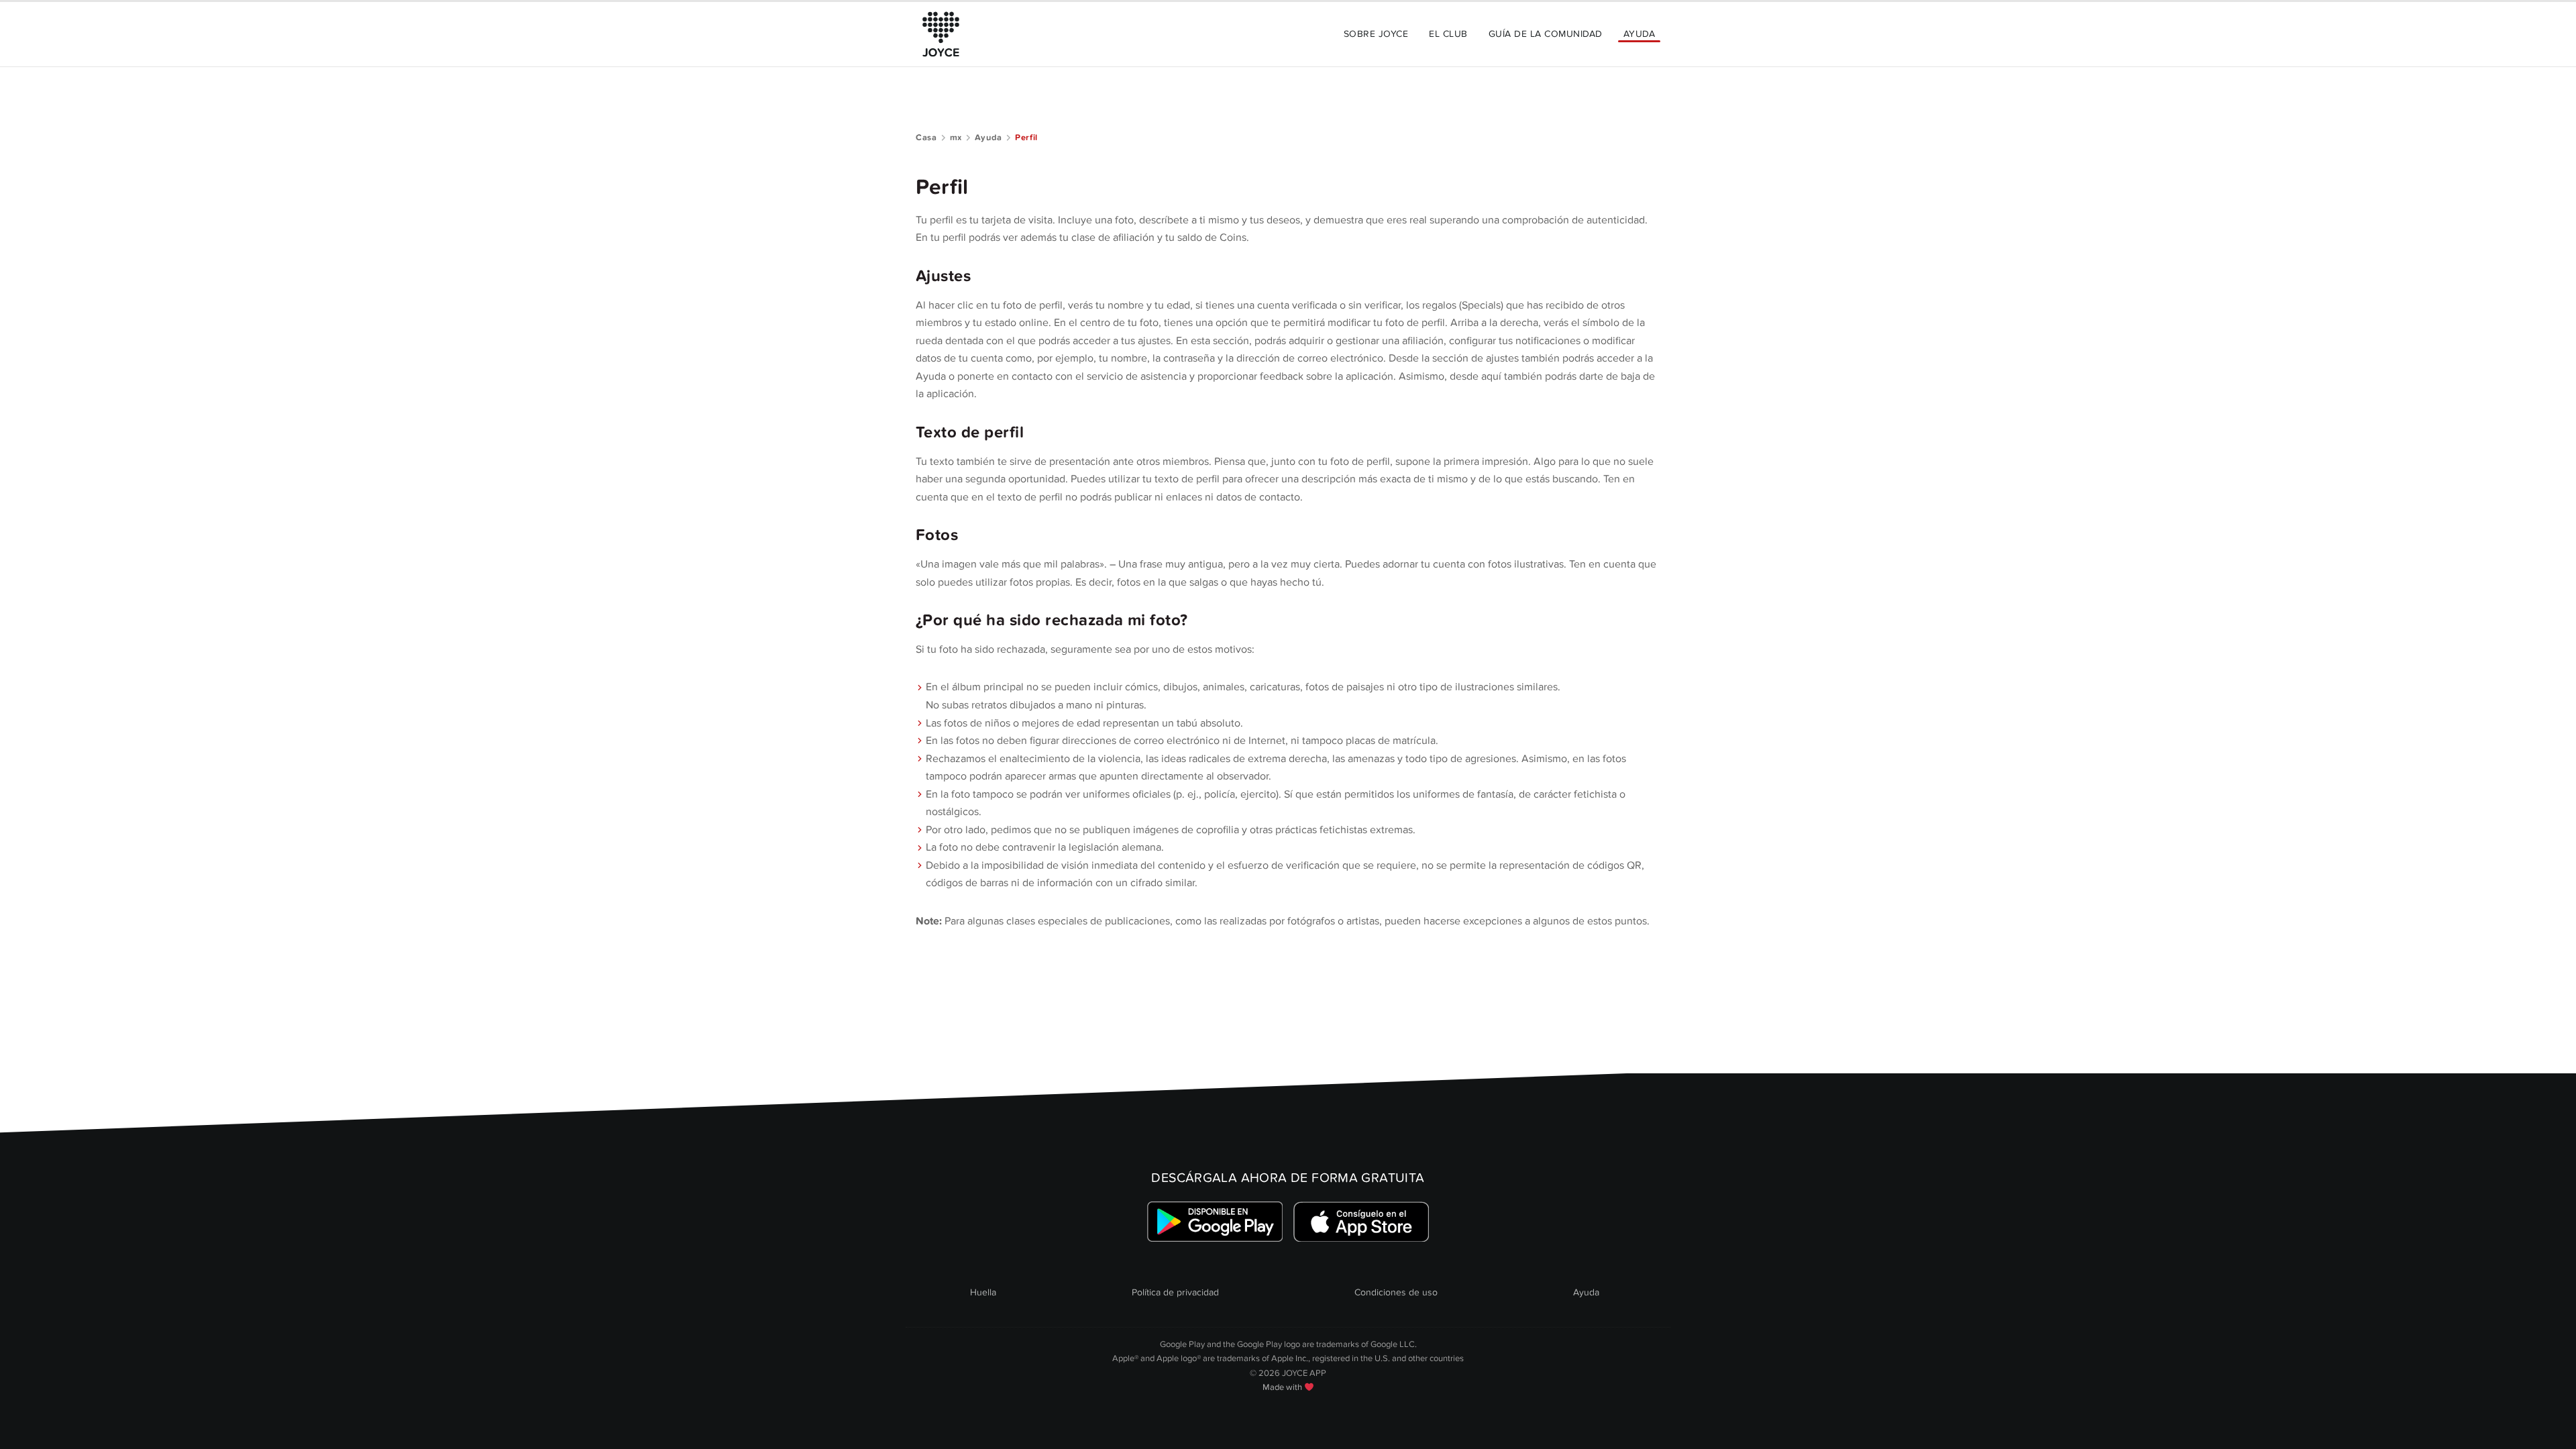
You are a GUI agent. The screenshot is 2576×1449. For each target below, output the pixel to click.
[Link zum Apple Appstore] (1361, 1222)
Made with (1283, 1387)
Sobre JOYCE (1376, 34)
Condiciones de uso (1396, 1292)
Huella (983, 1292)
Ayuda (1639, 34)
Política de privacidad (1175, 1292)
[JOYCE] (941, 34)
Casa (926, 138)
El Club (1448, 34)
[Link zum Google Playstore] (1215, 1222)
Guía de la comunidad (1546, 34)
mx (956, 138)
